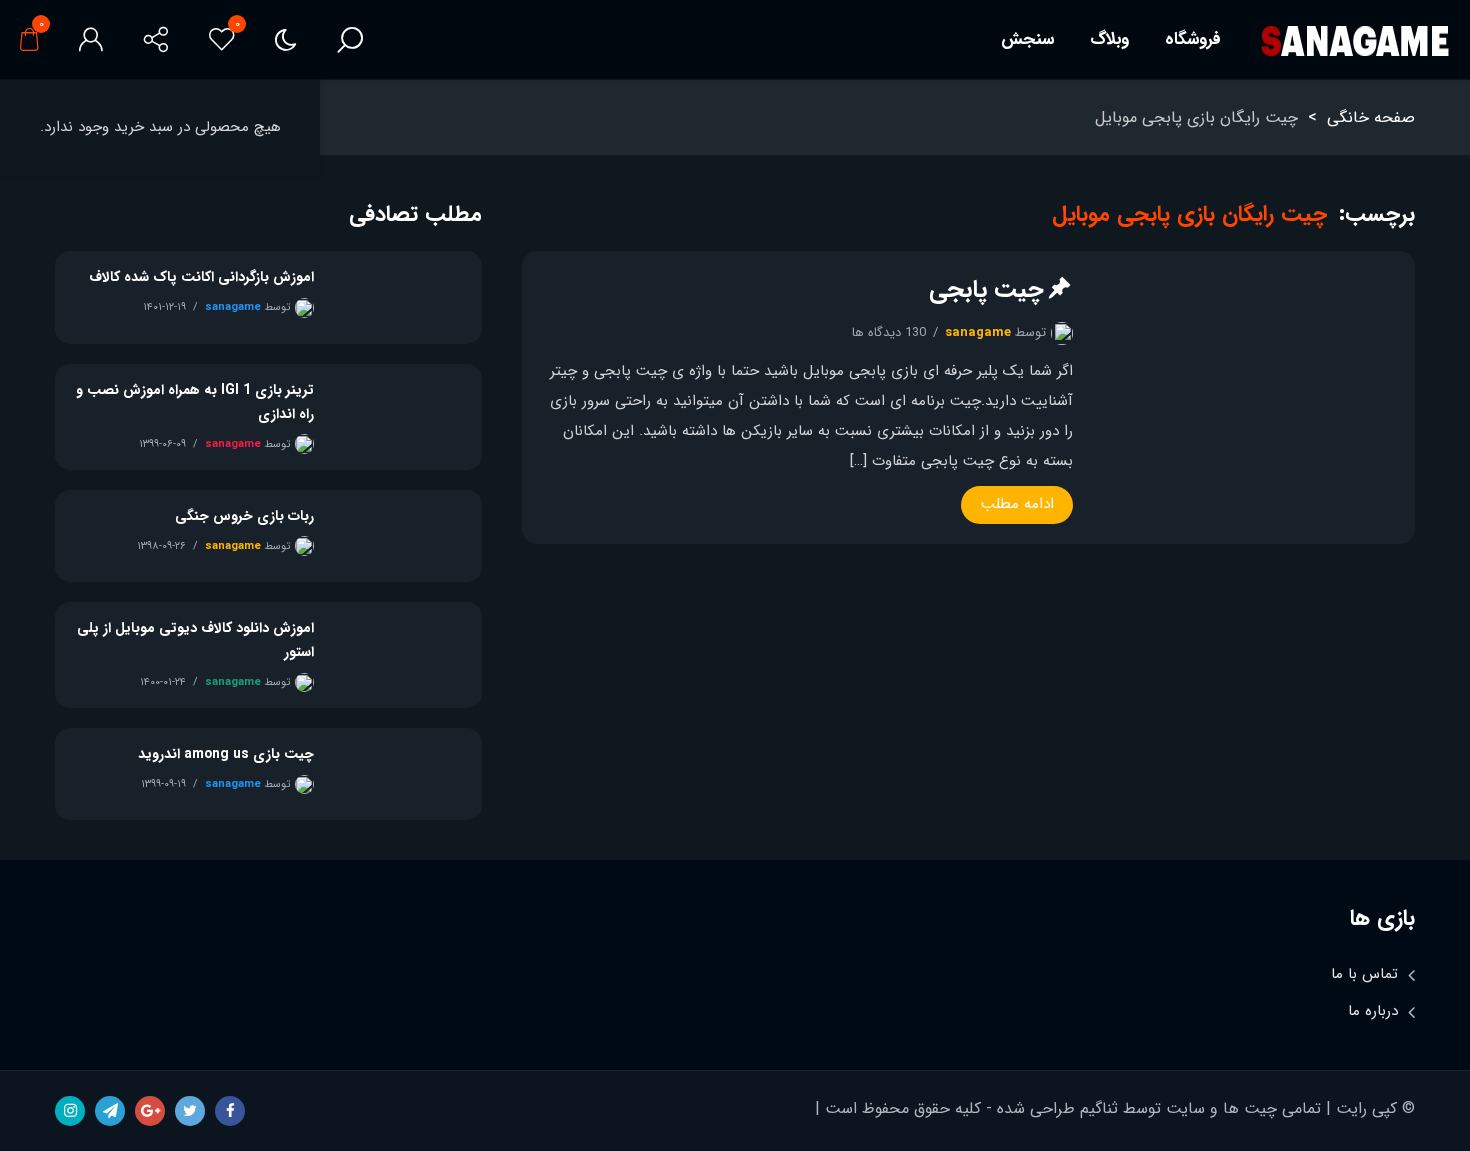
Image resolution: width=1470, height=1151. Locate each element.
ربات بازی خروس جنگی (244, 516)
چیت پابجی (986, 290)
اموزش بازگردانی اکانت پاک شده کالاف (201, 277)
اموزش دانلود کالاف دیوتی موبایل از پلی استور (195, 640)
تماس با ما (1364, 974)
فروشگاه (1193, 39)
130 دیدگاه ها (889, 332)
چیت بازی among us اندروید (226, 754)
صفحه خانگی (1371, 117)
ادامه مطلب (1017, 504)
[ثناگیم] (1354, 40)
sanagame (978, 332)
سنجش (1027, 39)
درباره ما (1373, 1011)
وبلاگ (1109, 39)
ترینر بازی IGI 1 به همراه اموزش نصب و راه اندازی (195, 402)
